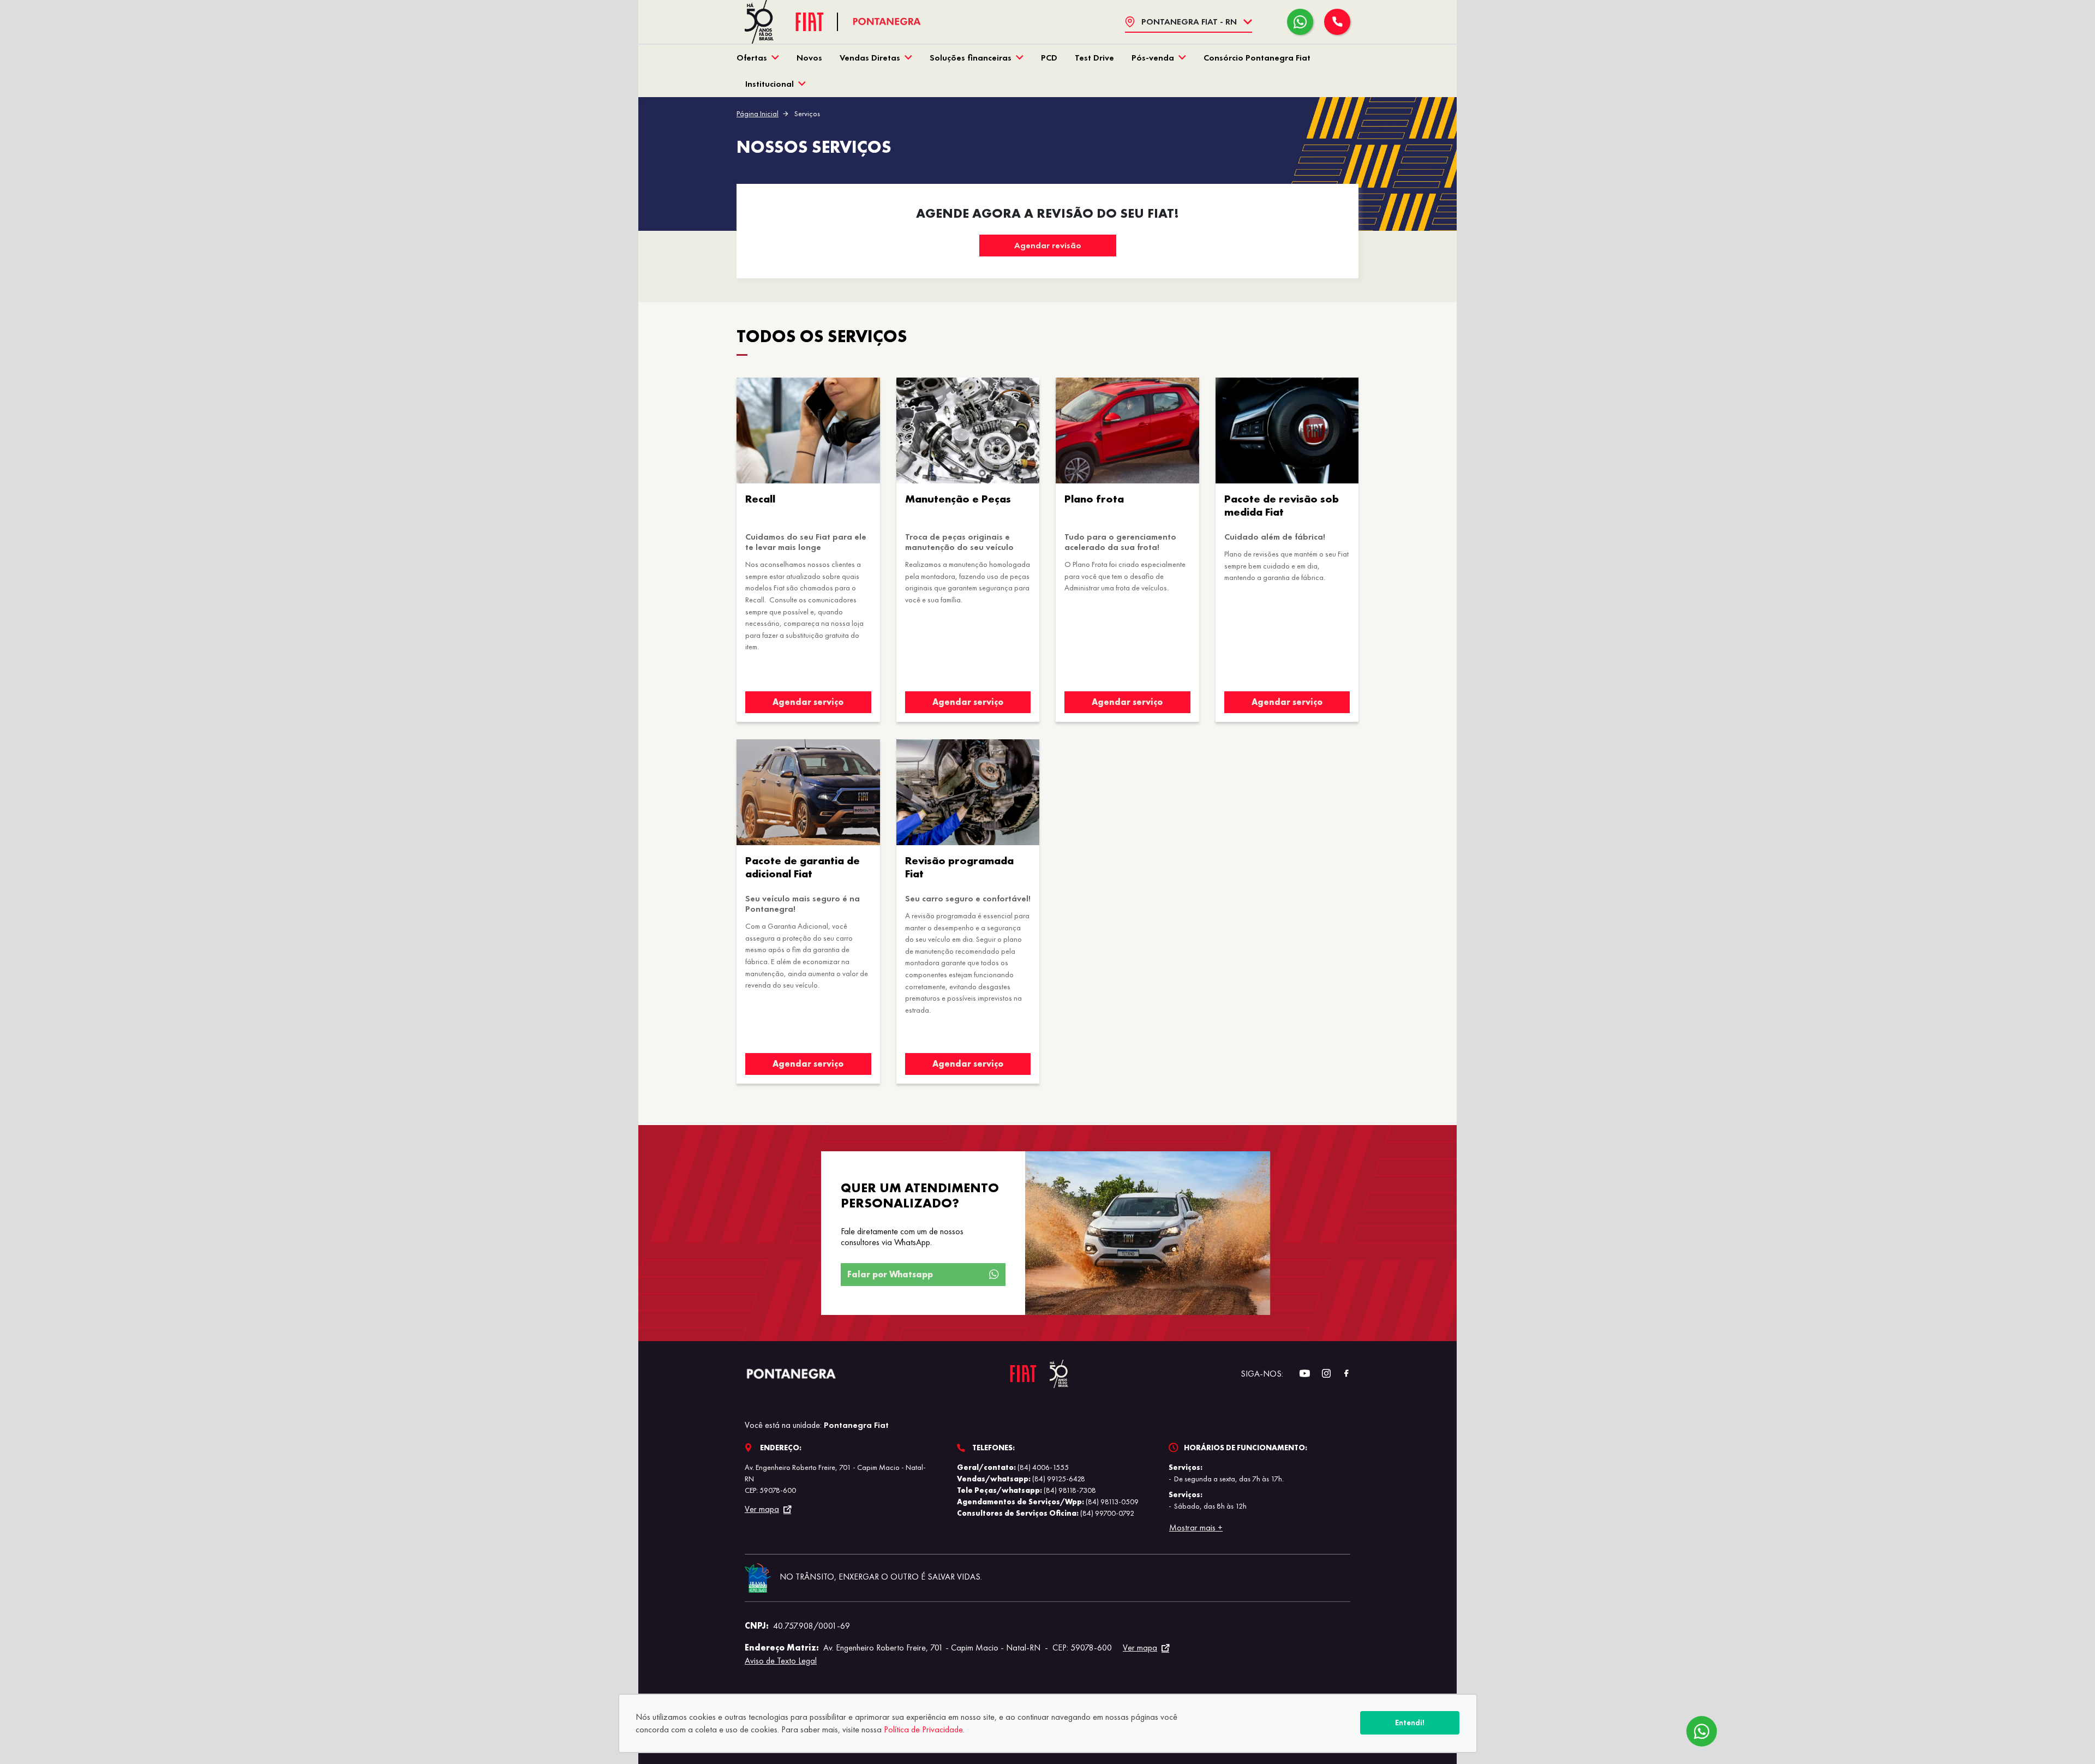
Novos (809, 58)
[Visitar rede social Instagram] (1321, 1374)
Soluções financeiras (971, 58)
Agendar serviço (808, 702)
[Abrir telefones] (1337, 22)
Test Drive (1094, 58)
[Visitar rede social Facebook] (1340, 1374)
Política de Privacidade (923, 1729)
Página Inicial (758, 113)
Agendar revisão (1048, 245)
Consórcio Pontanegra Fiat (1257, 58)
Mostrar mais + (1196, 1527)
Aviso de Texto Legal (781, 1661)
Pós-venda (1153, 58)
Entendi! (1410, 1723)
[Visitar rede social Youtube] (1299, 1374)
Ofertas (752, 58)
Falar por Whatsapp (890, 1274)
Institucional (770, 84)
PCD (1049, 58)
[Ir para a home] (887, 22)
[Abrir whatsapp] (1300, 22)
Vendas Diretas (870, 58)
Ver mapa (762, 1509)
